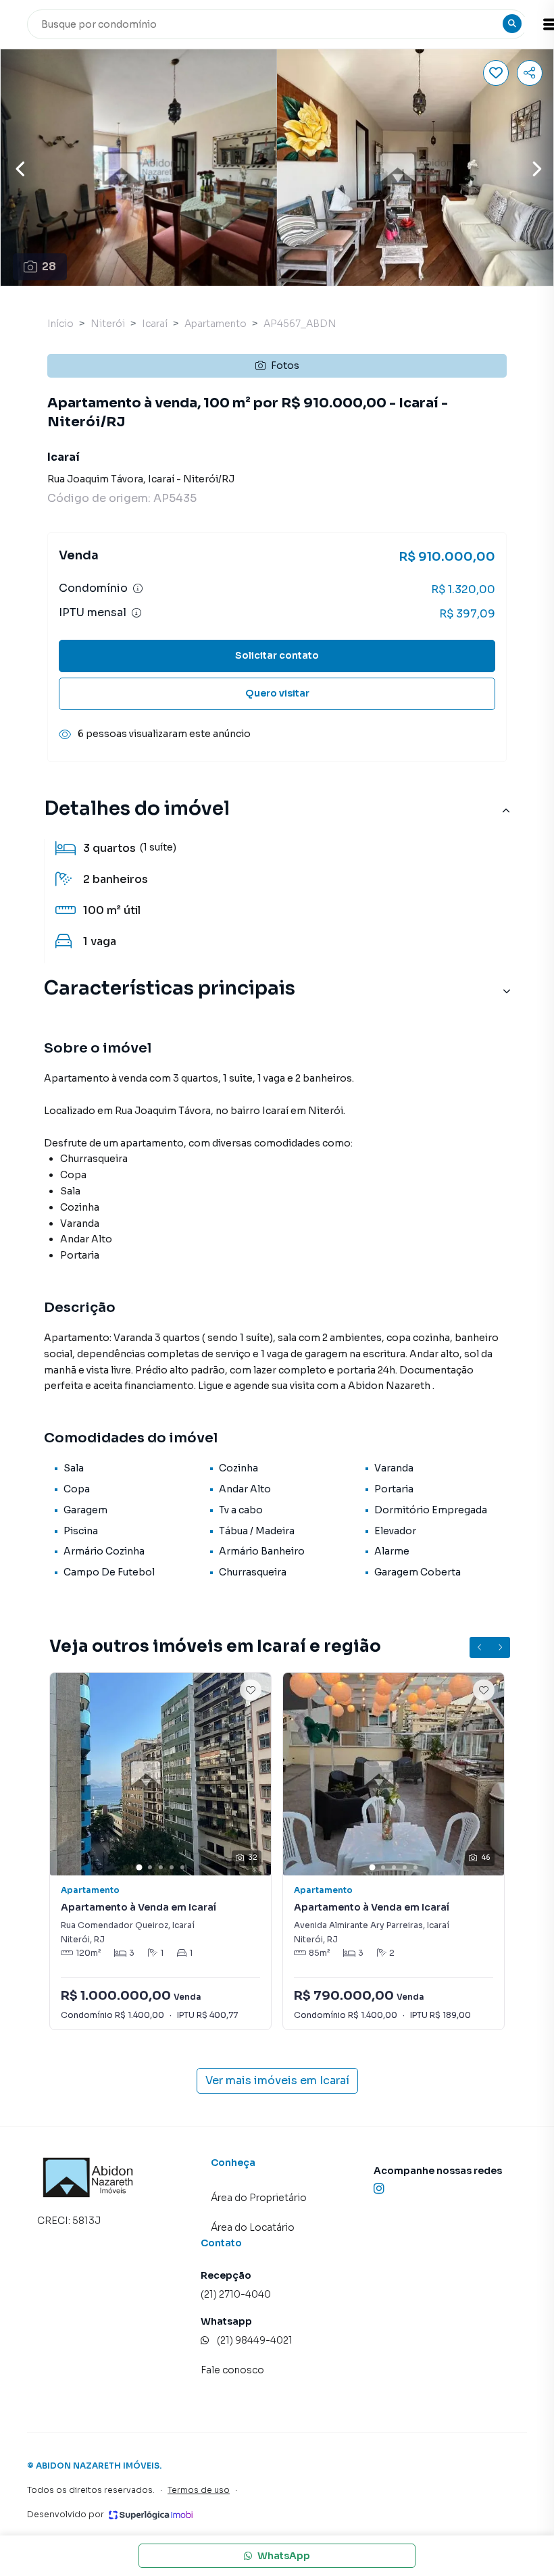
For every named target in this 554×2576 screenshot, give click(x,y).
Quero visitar (277, 693)
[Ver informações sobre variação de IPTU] (136, 613)
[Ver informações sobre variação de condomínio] (138, 588)
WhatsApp (284, 2556)
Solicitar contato (277, 655)
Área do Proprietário (259, 2198)
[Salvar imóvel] (496, 73)
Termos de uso (199, 2490)
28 (49, 267)
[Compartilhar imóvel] (530, 73)
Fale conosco (232, 2370)
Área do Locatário (253, 2227)
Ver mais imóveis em (277, 2080)
